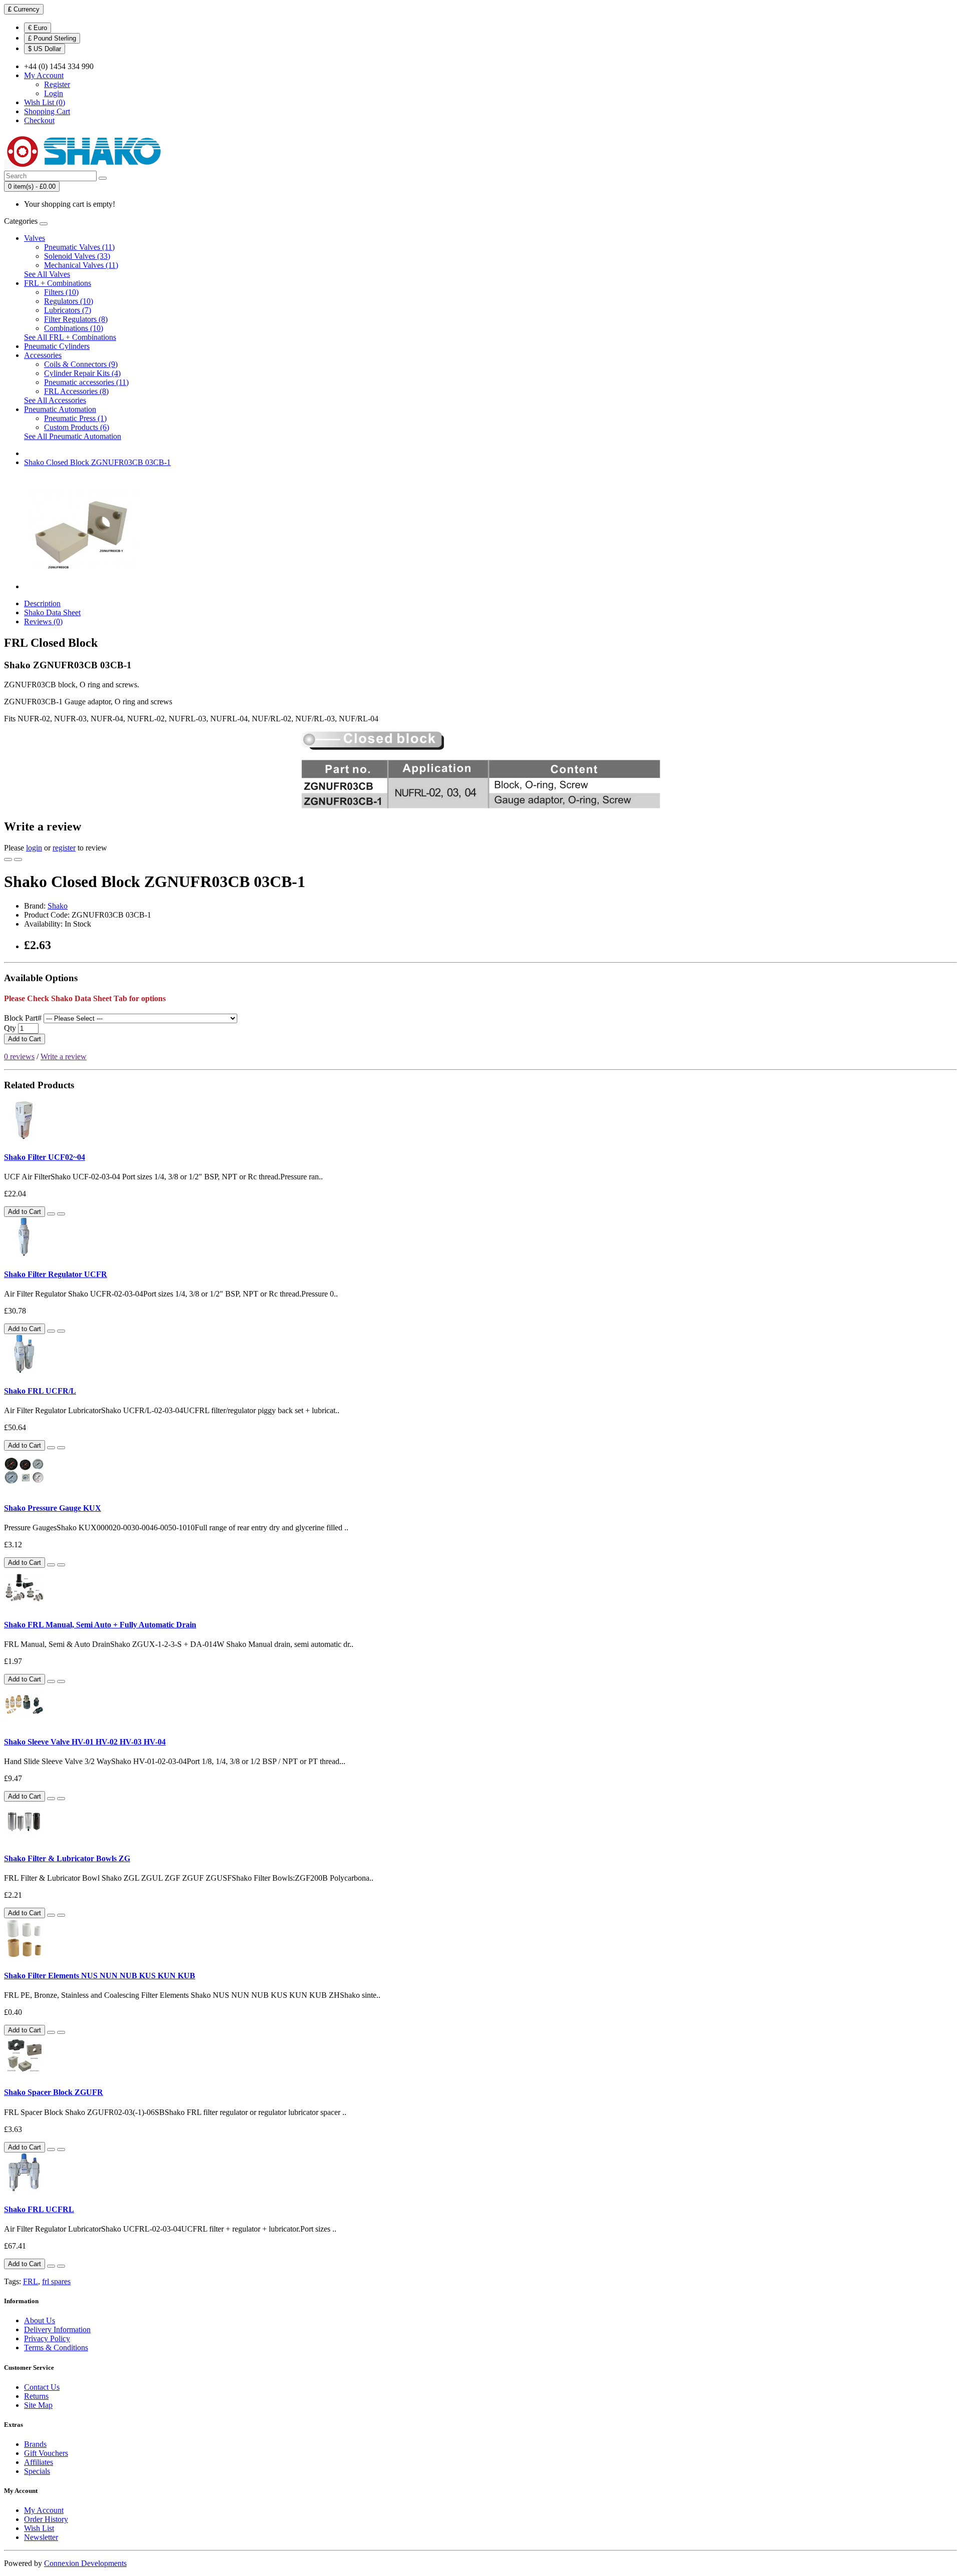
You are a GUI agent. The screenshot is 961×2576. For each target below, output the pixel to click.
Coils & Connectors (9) (81, 364)
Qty (10, 1028)
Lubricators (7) (68, 310)
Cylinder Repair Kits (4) (82, 373)
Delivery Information (57, 2329)
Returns (36, 2396)
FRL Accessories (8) (76, 391)
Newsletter (41, 2537)
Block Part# (23, 1018)
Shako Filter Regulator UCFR (56, 1274)
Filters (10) (61, 292)
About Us (40, 2320)
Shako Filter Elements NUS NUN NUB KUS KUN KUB (100, 1976)
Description (42, 603)
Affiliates (39, 2462)
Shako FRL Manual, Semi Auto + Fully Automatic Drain (100, 1625)
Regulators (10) (69, 301)
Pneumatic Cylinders (57, 346)
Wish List (39, 2528)
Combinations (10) (74, 328)
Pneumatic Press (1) (75, 418)
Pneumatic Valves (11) (79, 247)
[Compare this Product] (18, 860)
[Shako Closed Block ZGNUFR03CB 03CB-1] (81, 586)
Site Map (38, 2405)
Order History (46, 2519)
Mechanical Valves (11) (81, 265)
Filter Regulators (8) (76, 319)
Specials (37, 2471)
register (64, 848)
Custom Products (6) (77, 427)
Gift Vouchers (46, 2453)
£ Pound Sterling (52, 38)
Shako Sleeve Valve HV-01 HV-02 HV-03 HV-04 (85, 1742)
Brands (35, 2444)
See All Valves (47, 274)
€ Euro (38, 28)
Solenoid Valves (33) (77, 256)
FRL (31, 2281)
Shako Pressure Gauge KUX (53, 1508)
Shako (58, 906)
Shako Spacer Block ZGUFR (54, 2092)
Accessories (43, 355)
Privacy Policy (47, 2338)
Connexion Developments (85, 2563)
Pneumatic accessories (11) (86, 382)
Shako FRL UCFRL (39, 2209)
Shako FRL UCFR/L (40, 1391)
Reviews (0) (43, 621)
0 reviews (19, 1056)
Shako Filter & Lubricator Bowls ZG (67, 1858)
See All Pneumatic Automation (73, 436)
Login (54, 93)
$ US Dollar (45, 49)
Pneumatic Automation (60, 409)
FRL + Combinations (58, 283)
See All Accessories (55, 400)
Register (57, 84)
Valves (35, 238)
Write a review (64, 1056)
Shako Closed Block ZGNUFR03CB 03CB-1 (97, 462)
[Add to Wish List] (8, 860)
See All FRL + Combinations (70, 337)
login (34, 848)
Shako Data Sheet (52, 612)
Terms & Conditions (56, 2347)
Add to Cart (25, 1039)
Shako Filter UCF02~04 (45, 1157)
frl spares (56, 2281)
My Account (44, 2510)
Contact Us (42, 2387)
